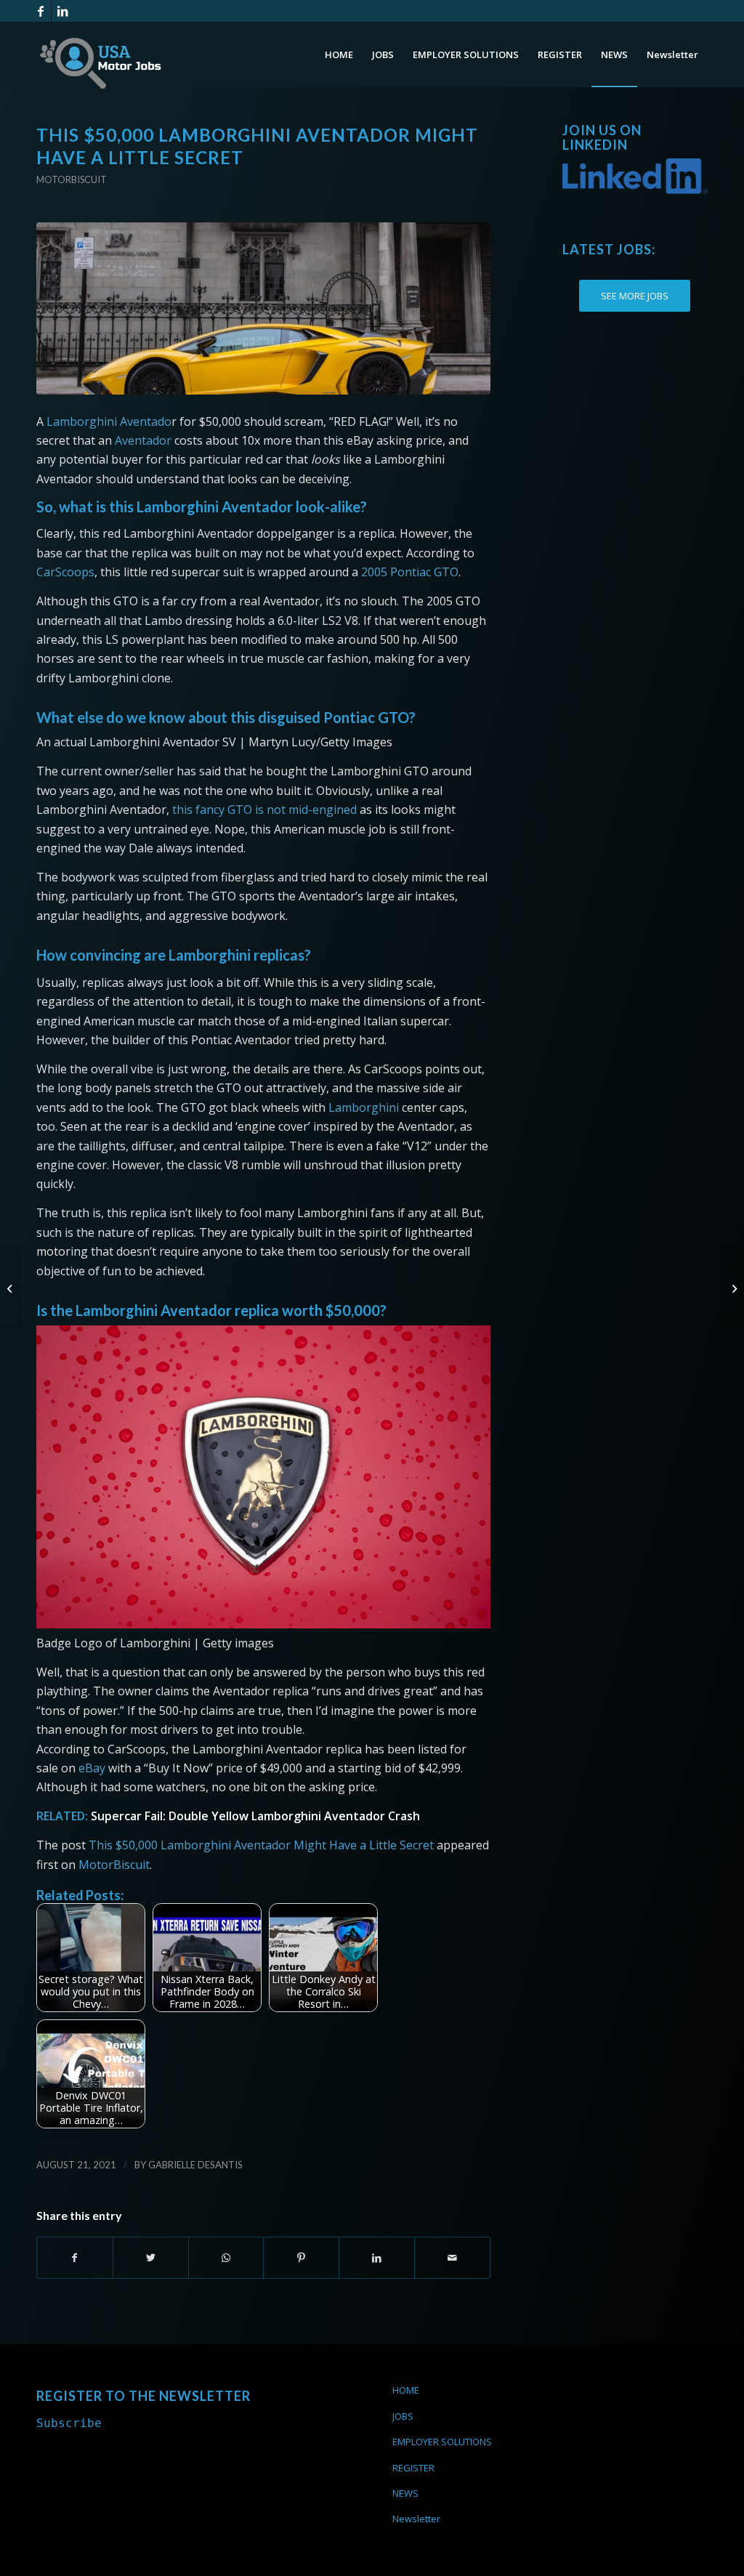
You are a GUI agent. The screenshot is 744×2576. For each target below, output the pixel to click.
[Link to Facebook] (40, 11)
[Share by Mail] (452, 2258)
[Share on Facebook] (75, 2258)
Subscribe (69, 2423)
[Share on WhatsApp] (226, 2258)
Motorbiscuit (72, 179)
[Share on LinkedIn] (377, 2258)
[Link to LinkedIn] (62, 11)
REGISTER (413, 2468)
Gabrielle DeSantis (195, 2165)
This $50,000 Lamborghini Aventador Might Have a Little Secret (261, 1845)
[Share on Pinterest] (301, 2258)
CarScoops (65, 572)
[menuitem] (339, 54)
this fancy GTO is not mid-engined (266, 809)
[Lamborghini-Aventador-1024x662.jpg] (263, 308)
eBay (92, 1768)
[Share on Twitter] (151, 2258)
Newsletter (416, 2519)
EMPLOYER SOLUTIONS (442, 2442)
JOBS (403, 2416)
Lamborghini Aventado (109, 421)
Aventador (143, 440)
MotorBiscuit (114, 1865)
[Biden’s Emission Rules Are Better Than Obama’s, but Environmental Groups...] (11, 1288)
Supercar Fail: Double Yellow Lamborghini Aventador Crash (255, 1816)
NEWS (405, 2493)
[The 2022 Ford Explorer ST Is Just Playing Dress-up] (733, 1288)
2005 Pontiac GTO (410, 572)
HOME (406, 2390)
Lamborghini (364, 1107)
